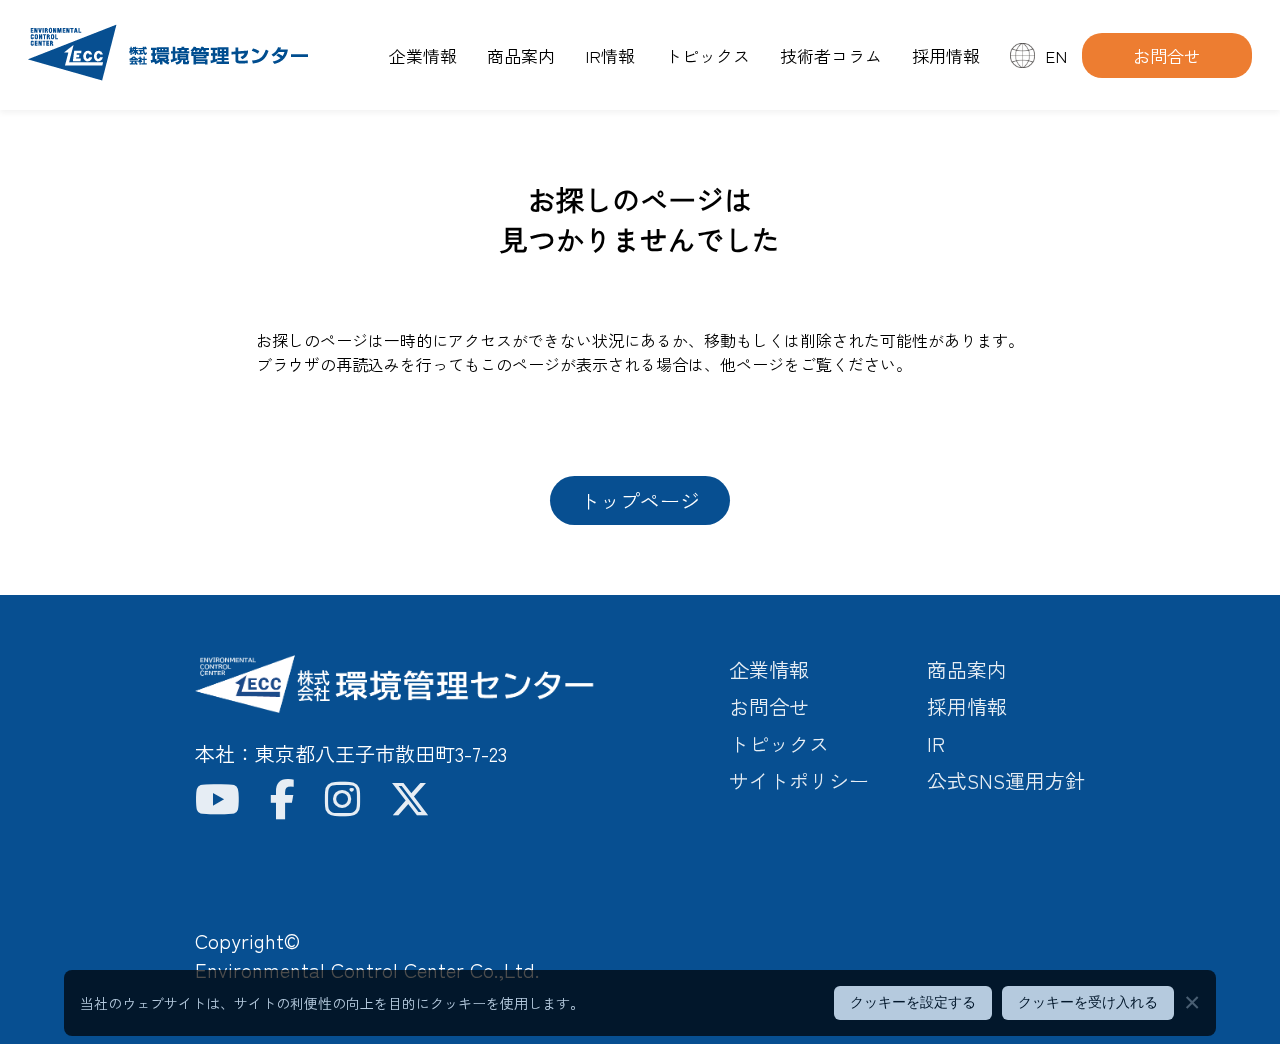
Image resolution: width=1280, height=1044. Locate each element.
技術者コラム (831, 55)
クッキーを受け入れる (1088, 1002)
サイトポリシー (799, 780)
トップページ (640, 500)
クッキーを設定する (913, 1002)
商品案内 (521, 55)
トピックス (707, 55)
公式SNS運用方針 (1006, 780)
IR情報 (610, 55)
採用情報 (946, 55)
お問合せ (1167, 55)
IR (936, 743)
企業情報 (423, 55)
